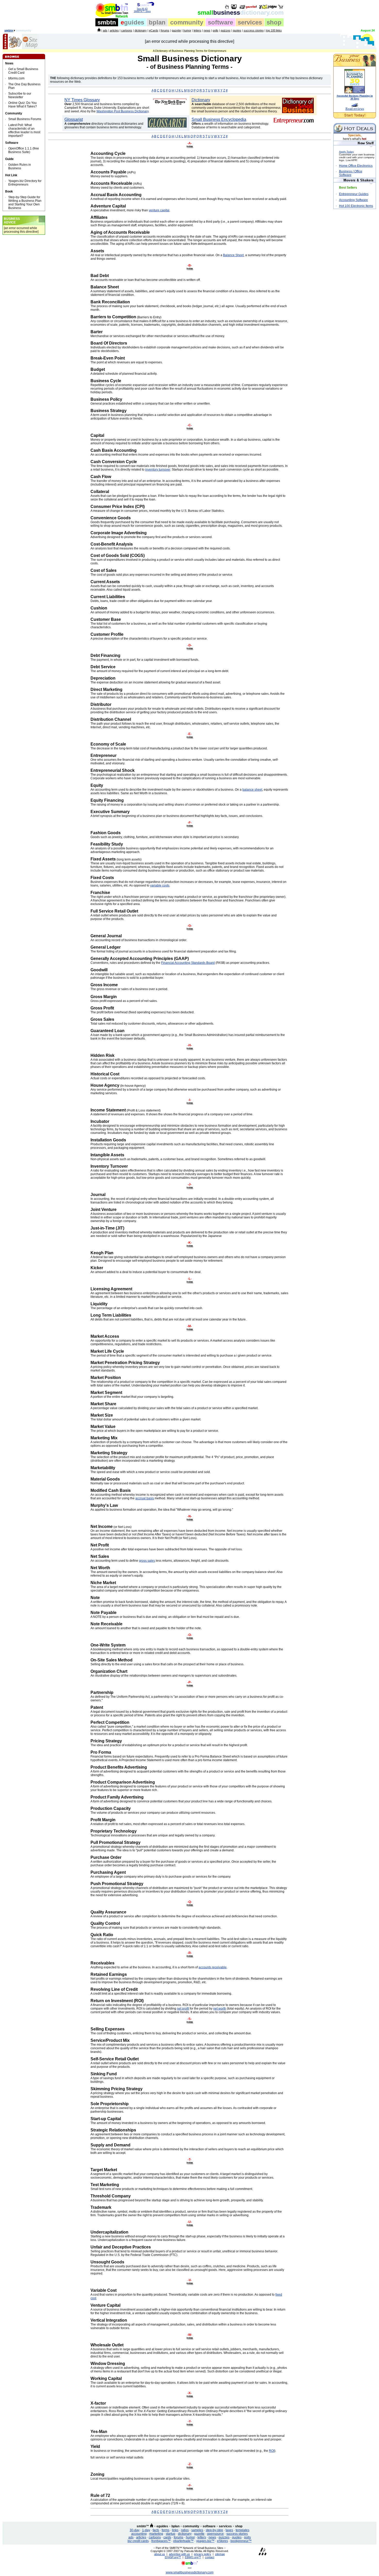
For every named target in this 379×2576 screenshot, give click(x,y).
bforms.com (16, 78)
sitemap (220, 2554)
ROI (272, 2451)
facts (156, 2530)
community (187, 22)
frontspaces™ (161, 2541)
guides (132, 22)
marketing (156, 2534)
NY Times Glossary (82, 100)
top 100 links (274, 30)
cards (167, 2537)
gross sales (147, 1561)
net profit (183, 2009)
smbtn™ (143, 2526)
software (220, 22)
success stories (254, 30)
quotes (237, 30)
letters (197, 30)
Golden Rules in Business (20, 166)
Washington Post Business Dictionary (122, 111)
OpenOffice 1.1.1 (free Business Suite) (24, 150)
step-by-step (214, 2530)
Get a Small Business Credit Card (23, 71)
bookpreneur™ (241, 2541)
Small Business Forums (25, 119)
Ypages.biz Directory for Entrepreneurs (25, 183)
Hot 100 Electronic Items (356, 206)
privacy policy (203, 2554)
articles (114, 30)
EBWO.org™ (193, 2557)
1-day (146, 2530)
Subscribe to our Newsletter (20, 95)
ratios (185, 2530)
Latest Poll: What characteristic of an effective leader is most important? (24, 130)
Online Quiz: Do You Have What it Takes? (23, 105)
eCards (154, 30)
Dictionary (201, 100)
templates (242, 2530)
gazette (176, 30)
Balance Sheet (233, 255)
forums (165, 30)
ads (105, 30)
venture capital (159, 210)
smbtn (107, 22)
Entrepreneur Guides (354, 194)
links (175, 2530)
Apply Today (346, 152)
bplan (157, 22)
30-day (135, 2530)
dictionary (141, 30)
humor (187, 30)
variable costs (160, 885)
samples (197, 2530)
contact (210, 2557)
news (207, 30)
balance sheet (252, 790)
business (241, 12)
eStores (223, 2541)
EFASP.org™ (173, 2557)
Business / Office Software (351, 173)
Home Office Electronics (356, 166)
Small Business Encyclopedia (219, 119)
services (250, 22)
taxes (229, 2530)
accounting (139, 2534)
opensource (215, 2534)
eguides (162, 2526)
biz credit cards (138, 2541)
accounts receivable (213, 1967)
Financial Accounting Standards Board (188, 963)
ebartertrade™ (183, 2541)
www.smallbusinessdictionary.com (190, 2572)
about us (160, 2554)
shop (274, 22)
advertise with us (179, 2554)
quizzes (226, 30)
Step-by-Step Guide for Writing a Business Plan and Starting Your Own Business (25, 203)
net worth (220, 2009)
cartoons (127, 30)
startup (171, 2534)
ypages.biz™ (205, 2541)
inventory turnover (158, 470)
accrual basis (145, 1498)
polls (216, 30)
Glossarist (74, 119)
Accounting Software (353, 200)
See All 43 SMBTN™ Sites (142, 10)
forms (166, 2530)
